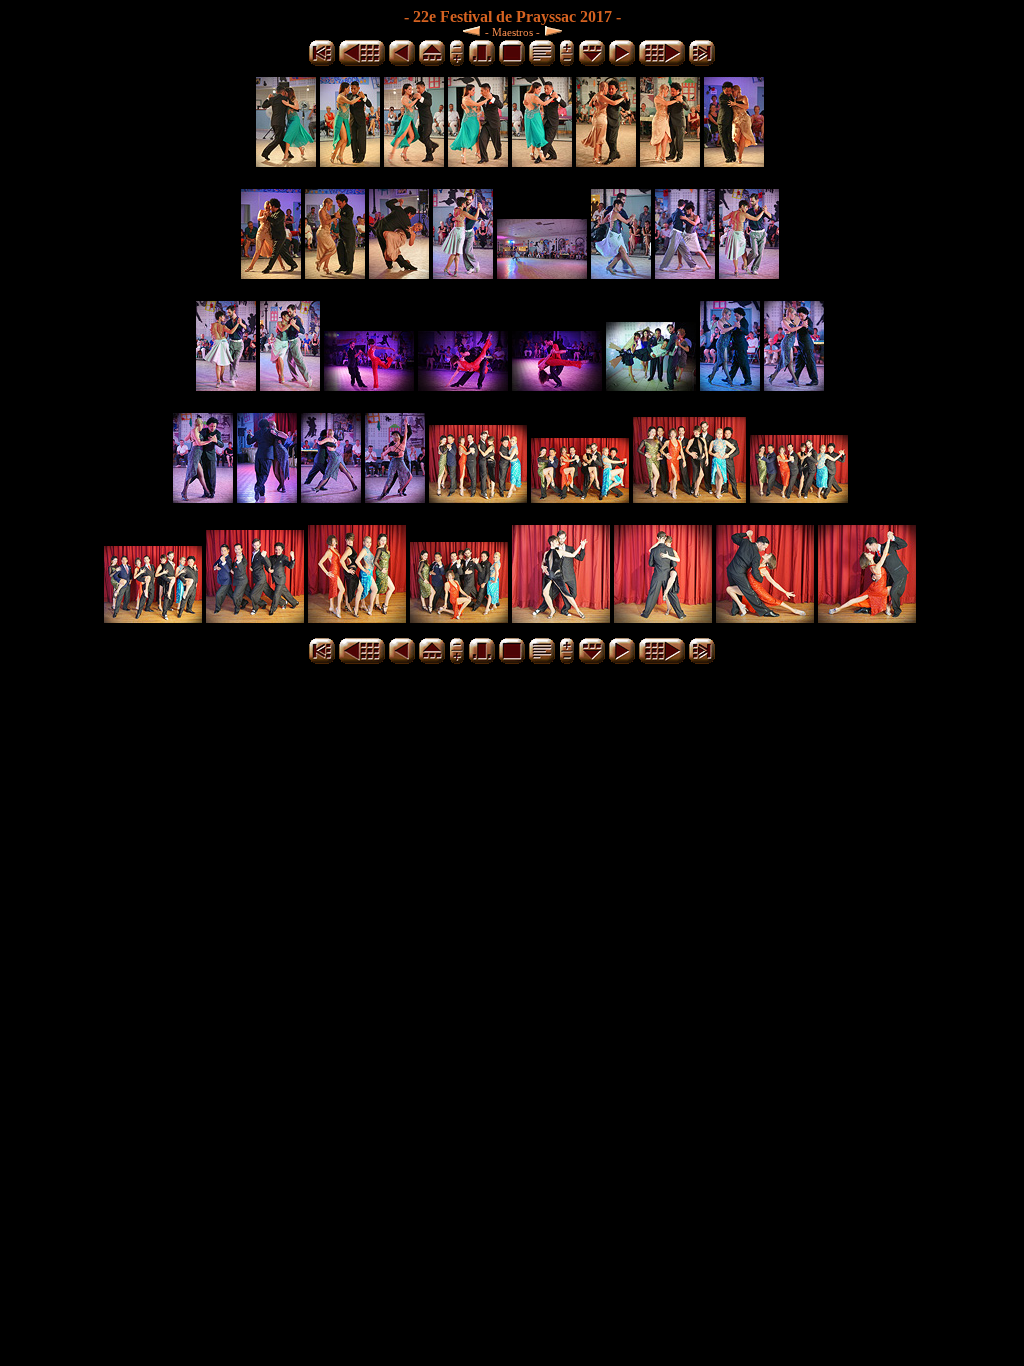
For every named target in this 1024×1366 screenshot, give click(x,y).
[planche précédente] (362, 62)
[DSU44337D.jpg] (730, 385)
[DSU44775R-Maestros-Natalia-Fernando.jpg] (663, 617)
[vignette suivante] (622, 62)
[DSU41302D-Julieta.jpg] (286, 161)
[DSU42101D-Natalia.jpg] (749, 273)
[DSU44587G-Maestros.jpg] (689, 497)
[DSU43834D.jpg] (463, 385)
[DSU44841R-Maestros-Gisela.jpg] (765, 617)
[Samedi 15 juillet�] (551, 30)
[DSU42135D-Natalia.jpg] (290, 385)
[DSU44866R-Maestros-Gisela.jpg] (867, 617)
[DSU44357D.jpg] (267, 497)
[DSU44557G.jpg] (478, 497)
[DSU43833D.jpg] (369, 385)
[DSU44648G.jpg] (255, 617)
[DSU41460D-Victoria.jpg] (734, 161)
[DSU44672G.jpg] (357, 617)
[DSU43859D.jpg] (651, 385)
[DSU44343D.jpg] (203, 497)
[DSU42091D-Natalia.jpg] (685, 273)
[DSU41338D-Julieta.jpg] (542, 161)
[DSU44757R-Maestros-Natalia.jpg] (561, 617)
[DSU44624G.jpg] (153, 617)
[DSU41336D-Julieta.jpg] (478, 161)
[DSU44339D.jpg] (794, 385)
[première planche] (322, 62)
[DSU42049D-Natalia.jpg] (463, 273)
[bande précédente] (432, 62)
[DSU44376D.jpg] (331, 497)
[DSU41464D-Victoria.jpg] (271, 273)
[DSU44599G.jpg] (799, 497)
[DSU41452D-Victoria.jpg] (606, 161)
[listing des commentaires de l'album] (542, 62)
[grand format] (512, 62)
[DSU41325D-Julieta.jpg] (414, 161)
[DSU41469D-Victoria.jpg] (335, 273)
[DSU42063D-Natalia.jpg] (542, 273)
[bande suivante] (592, 62)
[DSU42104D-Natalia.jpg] (226, 385)
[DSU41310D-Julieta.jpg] (350, 161)
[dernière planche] (702, 62)
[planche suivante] (662, 62)
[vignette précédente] (402, 62)
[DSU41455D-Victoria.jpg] (670, 161)
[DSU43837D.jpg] (557, 385)
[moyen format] (482, 62)
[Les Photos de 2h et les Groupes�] (474, 30)
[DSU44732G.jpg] (459, 617)
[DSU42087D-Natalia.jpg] (621, 273)
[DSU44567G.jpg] (580, 497)
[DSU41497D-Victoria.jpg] (399, 273)
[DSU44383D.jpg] (395, 497)
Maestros (512, 32)
